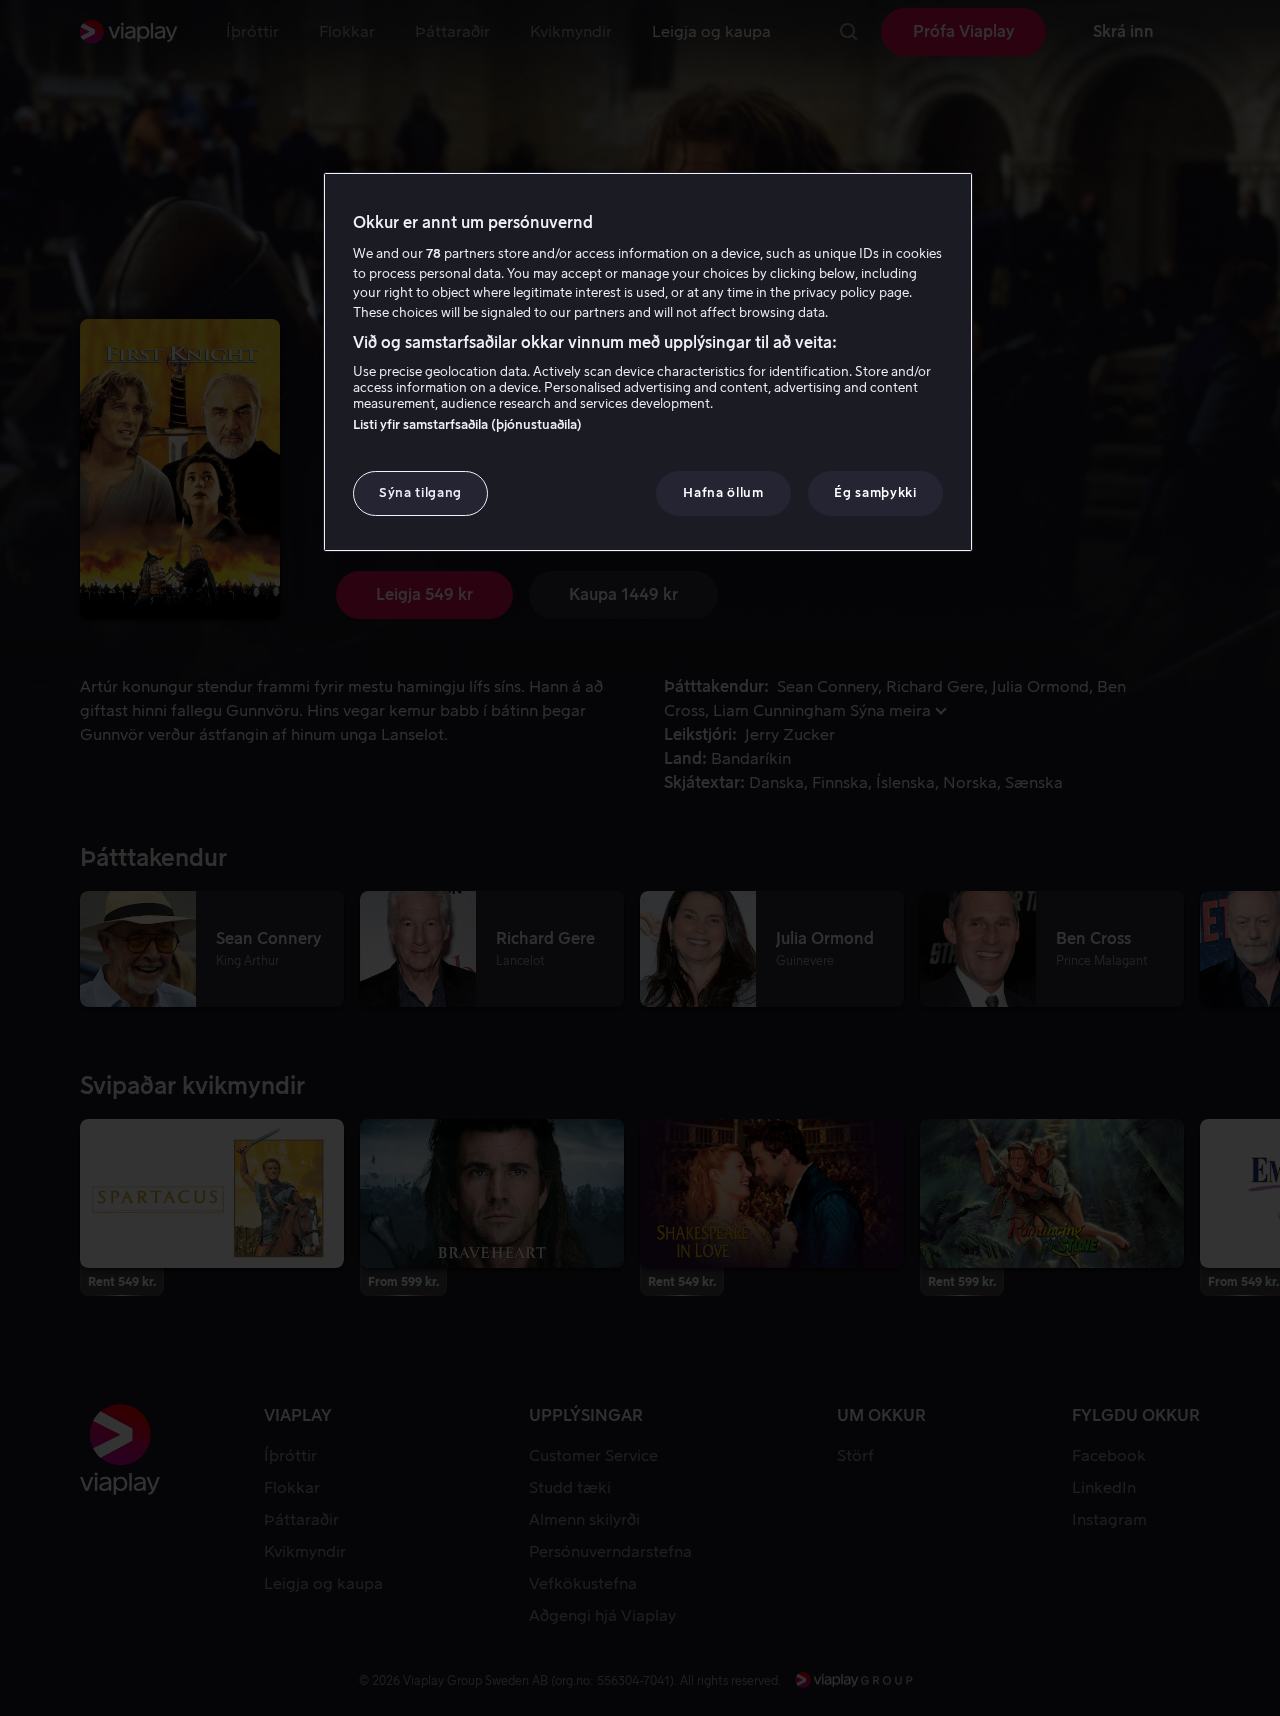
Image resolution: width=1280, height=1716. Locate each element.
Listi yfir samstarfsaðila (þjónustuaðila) (467, 424)
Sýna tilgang (420, 492)
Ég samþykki (875, 492)
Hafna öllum (723, 492)
